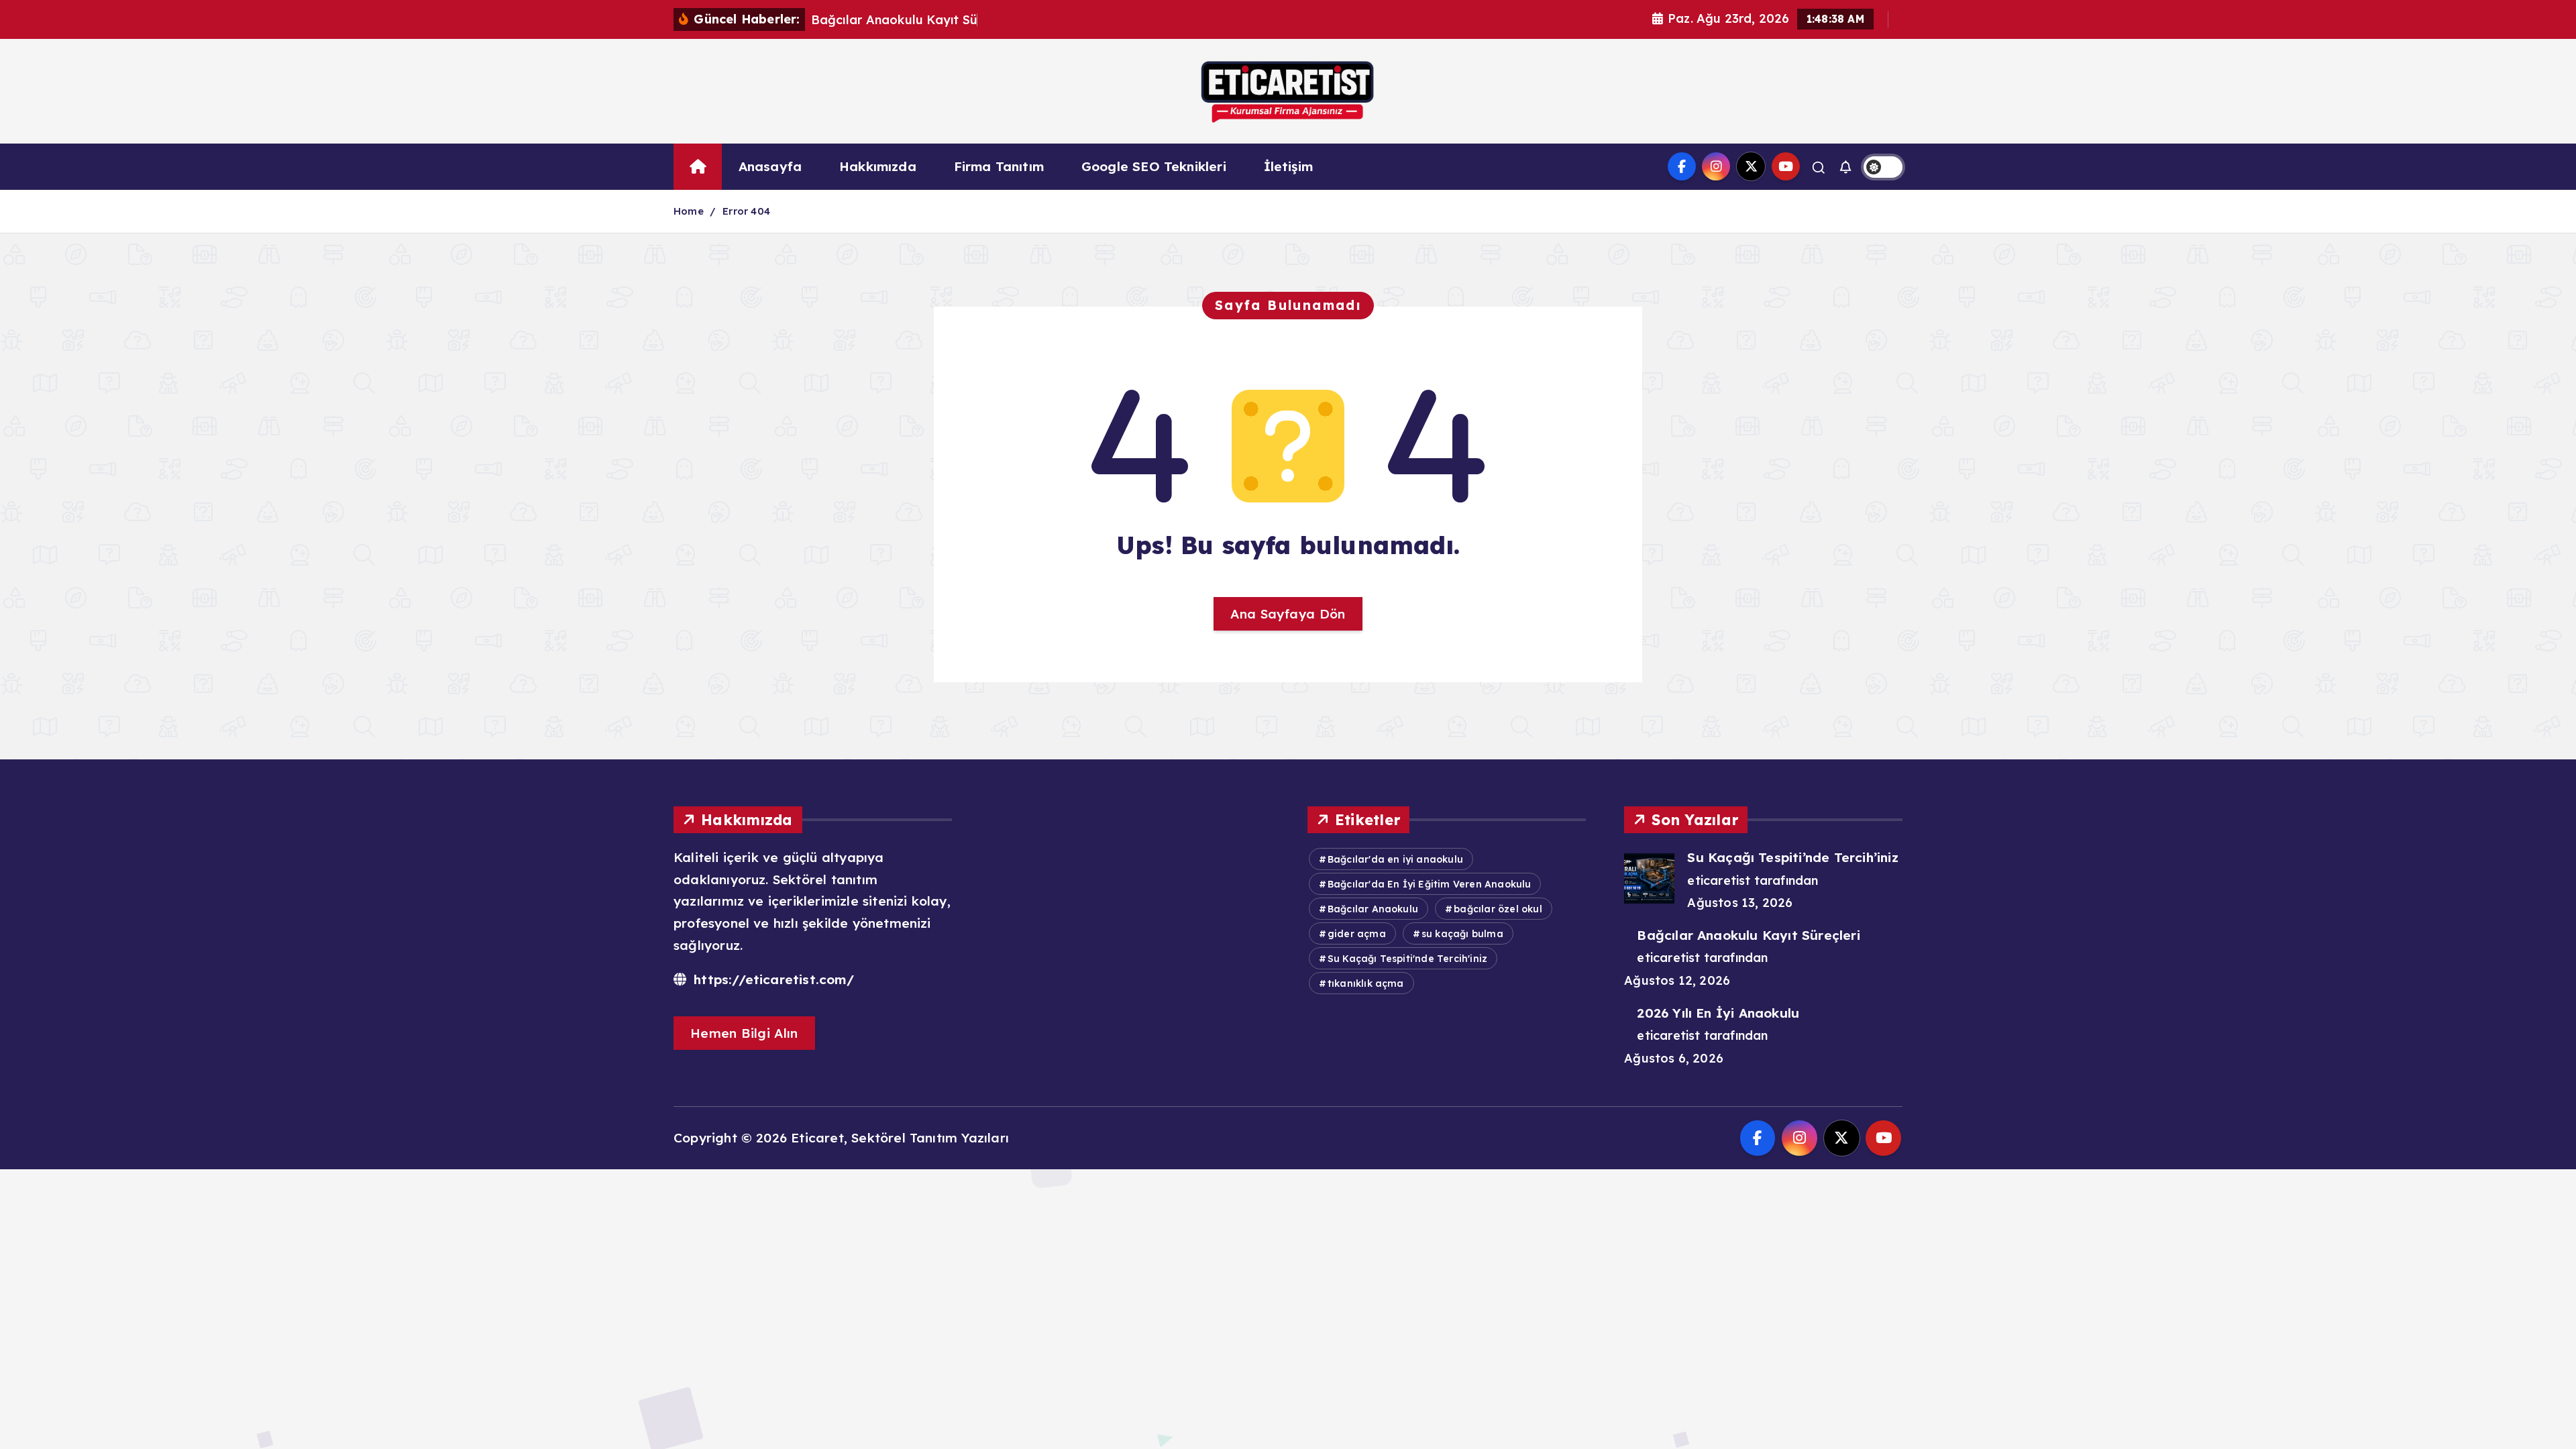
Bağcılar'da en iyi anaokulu (1395, 859)
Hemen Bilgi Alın (744, 1033)
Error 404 (746, 211)
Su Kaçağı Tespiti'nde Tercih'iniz (1407, 959)
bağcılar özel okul (1498, 909)
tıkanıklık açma (1366, 983)
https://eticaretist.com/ (772, 979)
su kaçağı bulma (1462, 934)
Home (689, 211)
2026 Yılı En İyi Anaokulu (1718, 1013)
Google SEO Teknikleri (1154, 166)
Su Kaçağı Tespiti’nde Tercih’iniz (1792, 857)
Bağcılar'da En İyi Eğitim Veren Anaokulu (1430, 884)
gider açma (1357, 934)
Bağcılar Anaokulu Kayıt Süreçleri (1748, 935)
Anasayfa (770, 166)
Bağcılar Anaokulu (1373, 909)
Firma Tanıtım (999, 166)
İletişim (1289, 166)
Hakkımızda (878, 166)
